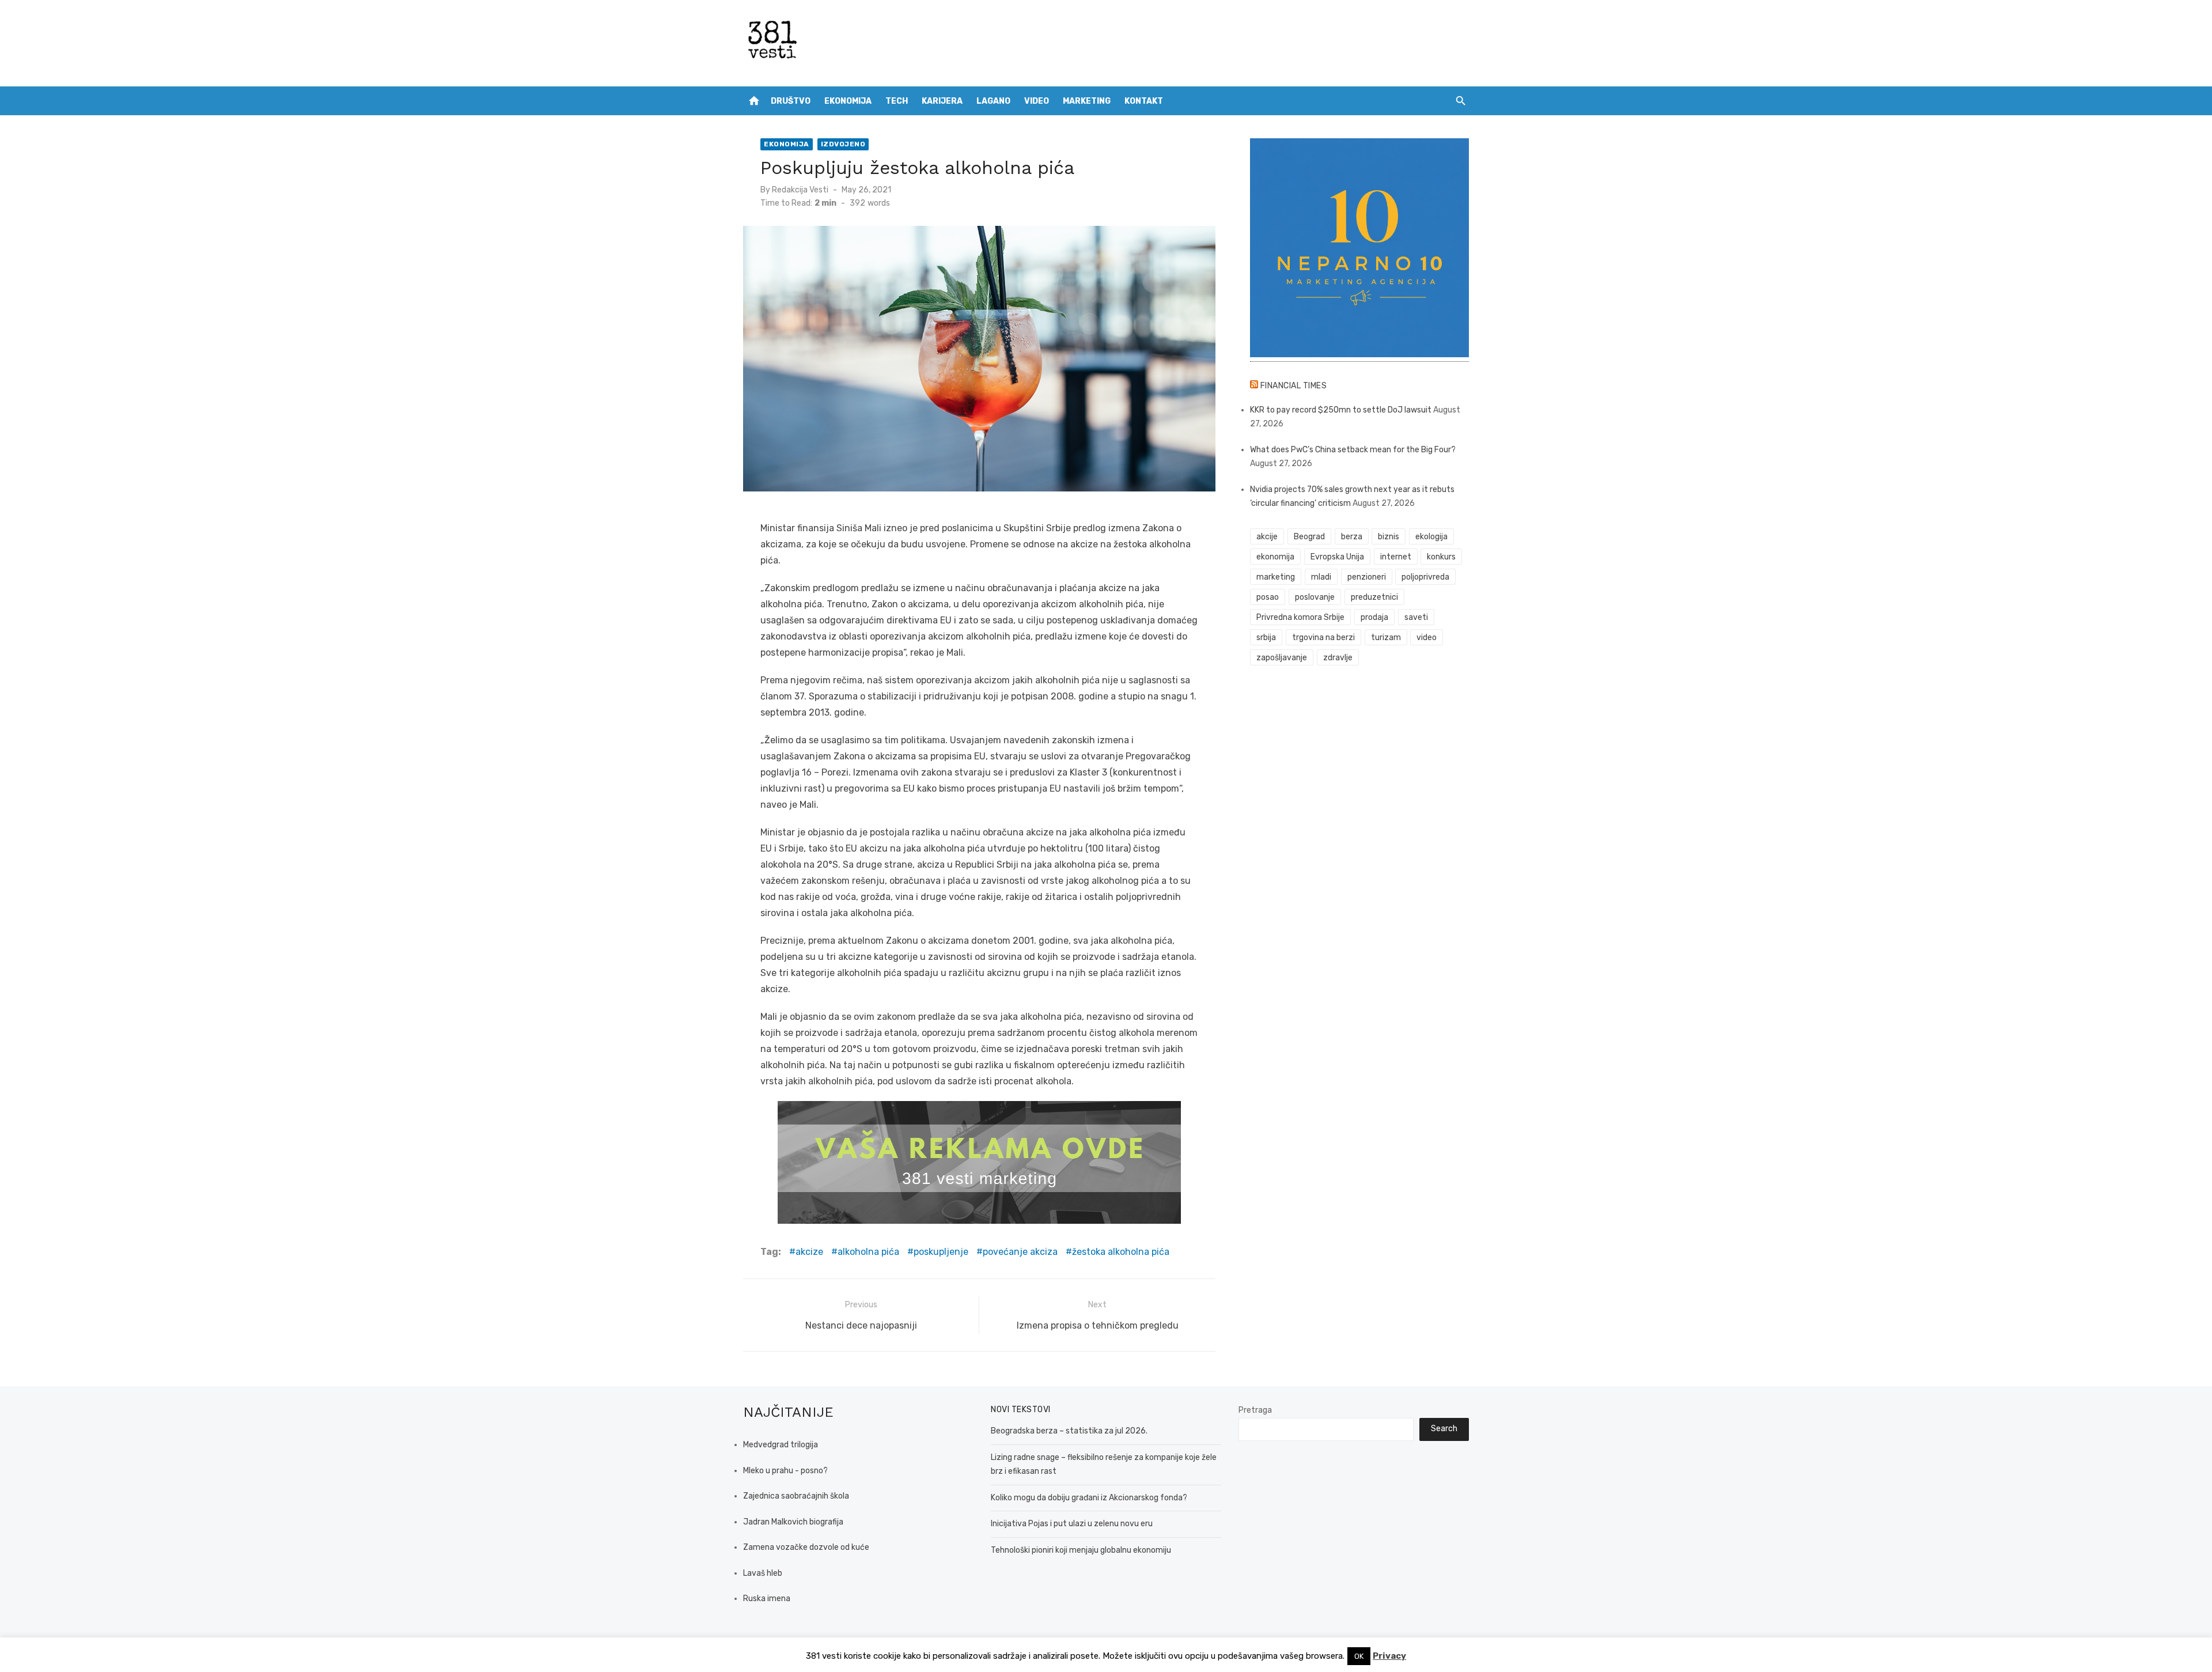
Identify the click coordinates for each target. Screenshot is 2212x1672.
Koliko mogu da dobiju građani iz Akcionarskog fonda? (1089, 1498)
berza (1352, 537)
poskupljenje (941, 1252)
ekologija (1431, 537)
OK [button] (1359, 1656)
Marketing (1087, 101)
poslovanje (1315, 597)
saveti (1416, 617)
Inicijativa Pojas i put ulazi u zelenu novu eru (1072, 1524)
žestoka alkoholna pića (1121, 1252)
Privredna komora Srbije (1300, 617)
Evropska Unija (1337, 557)
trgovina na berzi (1323, 638)
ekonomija (1275, 557)
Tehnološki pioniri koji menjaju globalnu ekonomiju (1081, 1550)
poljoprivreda (1425, 577)
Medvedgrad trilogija (781, 1445)
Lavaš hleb (763, 1573)
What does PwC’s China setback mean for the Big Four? (1353, 450)
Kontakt (1144, 101)
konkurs (1441, 557)
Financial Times (1294, 386)
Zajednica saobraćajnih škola (796, 1496)
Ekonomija (848, 101)
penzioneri (1367, 577)
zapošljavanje (1282, 658)
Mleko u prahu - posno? (785, 1471)
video (1427, 638)
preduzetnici (1374, 597)
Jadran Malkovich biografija (793, 1522)
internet (1396, 557)
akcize (809, 1252)
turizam (1386, 638)
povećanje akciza (1020, 1252)
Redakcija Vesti (800, 190)
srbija (1266, 638)
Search (1444, 1429)
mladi (1321, 577)
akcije (1267, 537)
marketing (1276, 577)
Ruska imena (767, 1599)
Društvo (791, 101)
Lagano (993, 101)
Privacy (1389, 1656)
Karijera (942, 101)
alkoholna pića (868, 1252)
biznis (1389, 537)
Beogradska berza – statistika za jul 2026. (1069, 1431)
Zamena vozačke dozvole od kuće (806, 1547)
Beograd (1309, 537)
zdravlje (1338, 658)
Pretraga (1255, 1410)
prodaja (1374, 617)
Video (1037, 101)
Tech (897, 101)
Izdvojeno (843, 144)
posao (1268, 597)
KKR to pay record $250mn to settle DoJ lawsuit (1341, 410)
